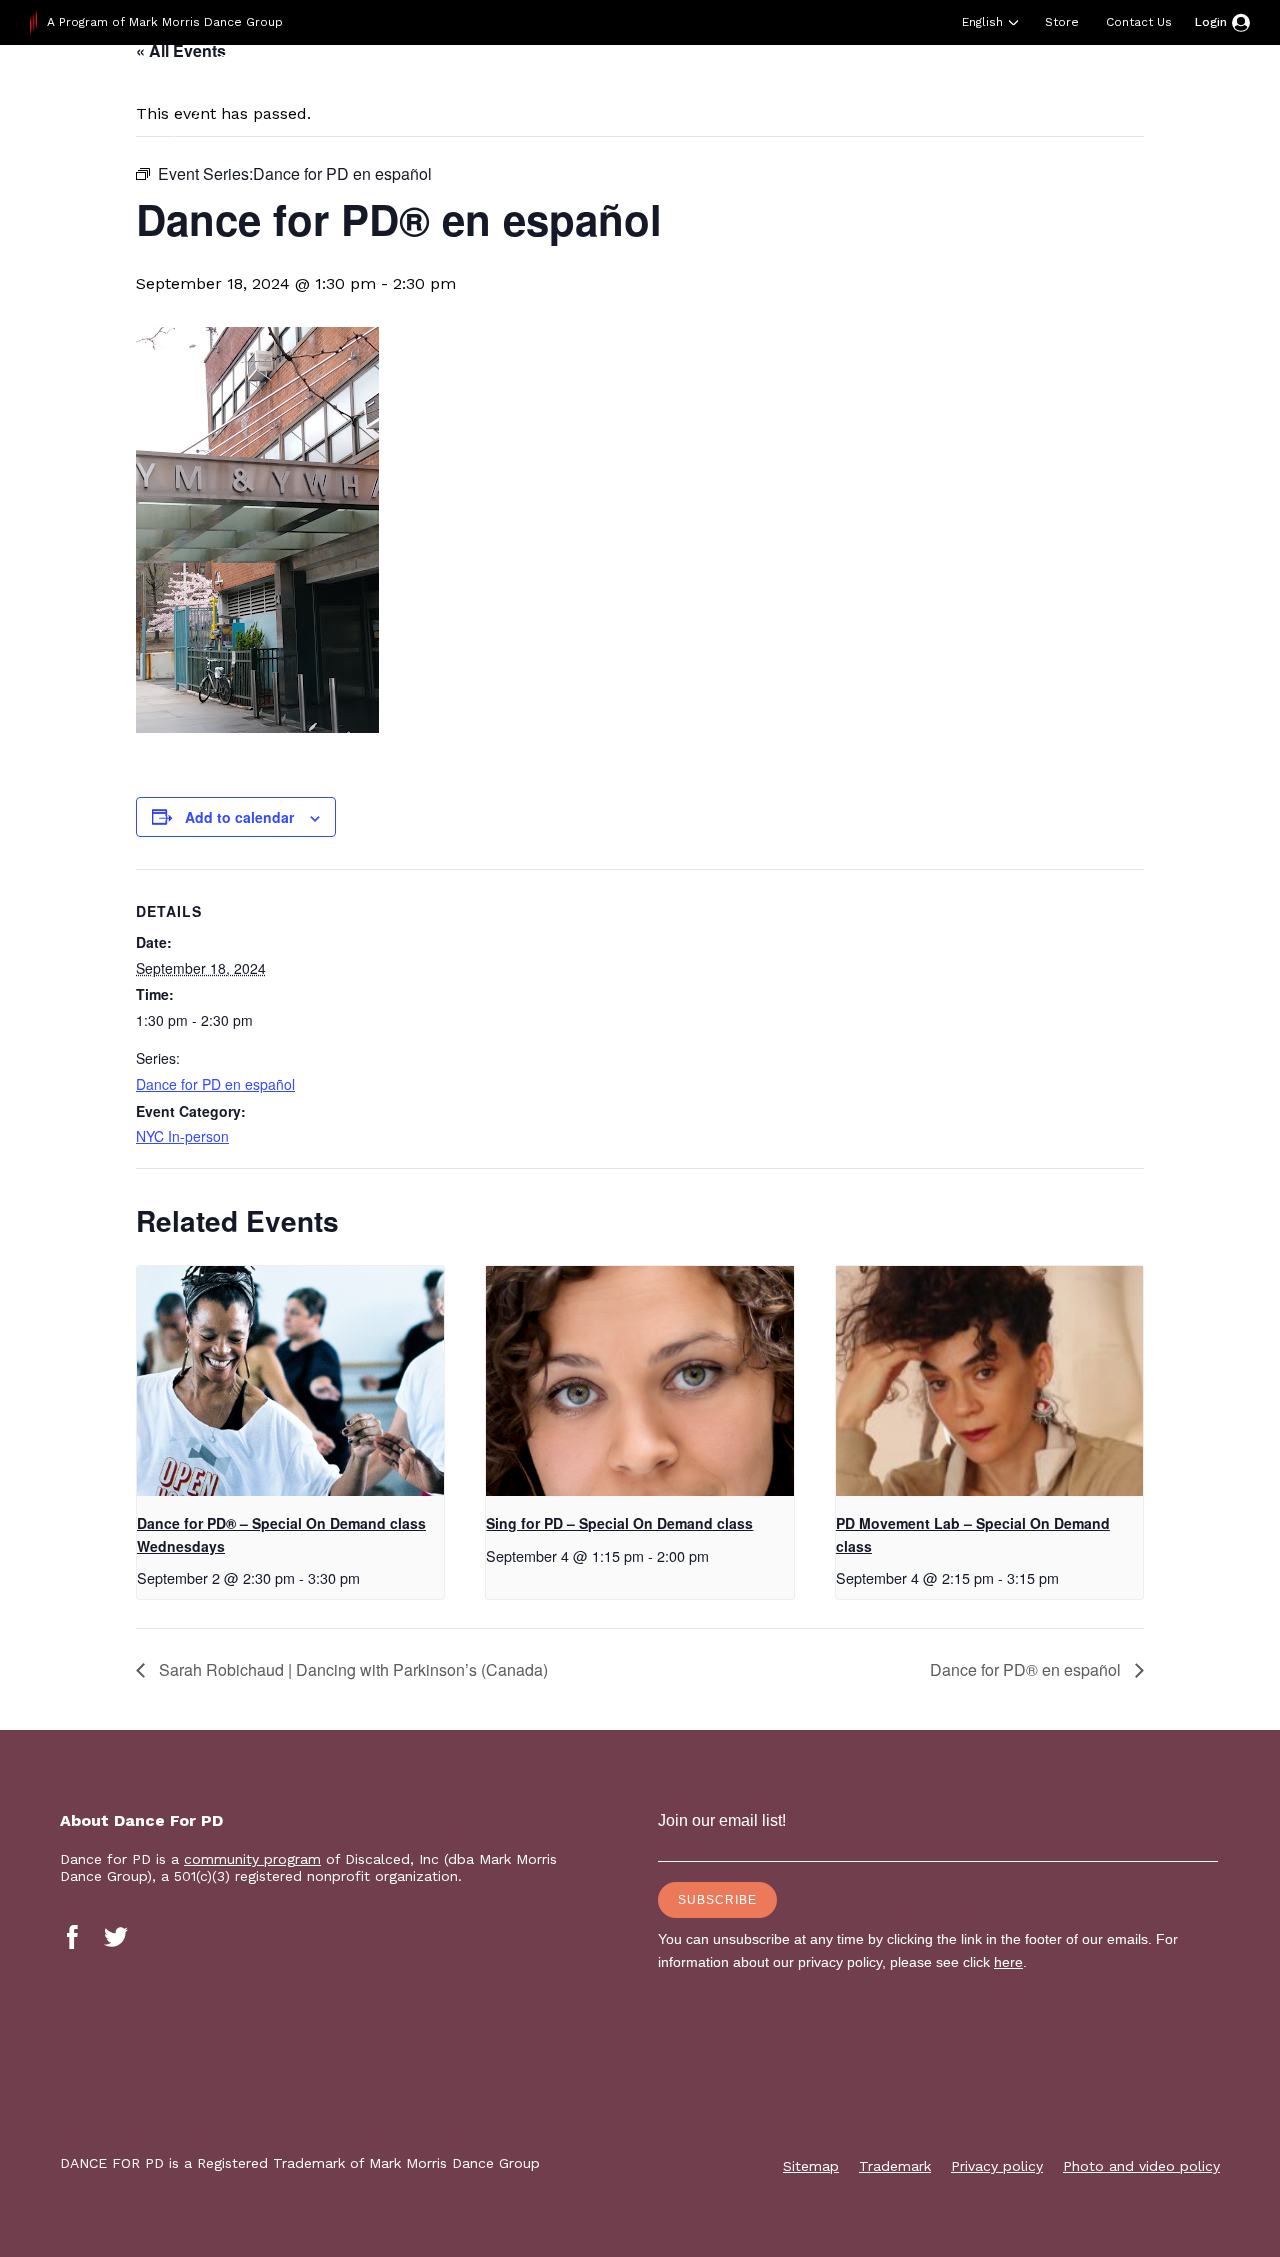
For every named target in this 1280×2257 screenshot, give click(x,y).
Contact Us (1139, 22)
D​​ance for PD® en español (1027, 1669)
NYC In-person (182, 1136)
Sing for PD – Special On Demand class (619, 1523)
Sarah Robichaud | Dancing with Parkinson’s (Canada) (351, 1669)
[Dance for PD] (158, 94)
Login (1211, 22)
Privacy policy (997, 2166)
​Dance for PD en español (215, 1084)
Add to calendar (239, 817)
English (982, 22)
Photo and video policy (1141, 2166)
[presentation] (290, 1381)
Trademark (895, 2166)
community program (252, 1859)
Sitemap (811, 2166)
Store (1062, 22)
